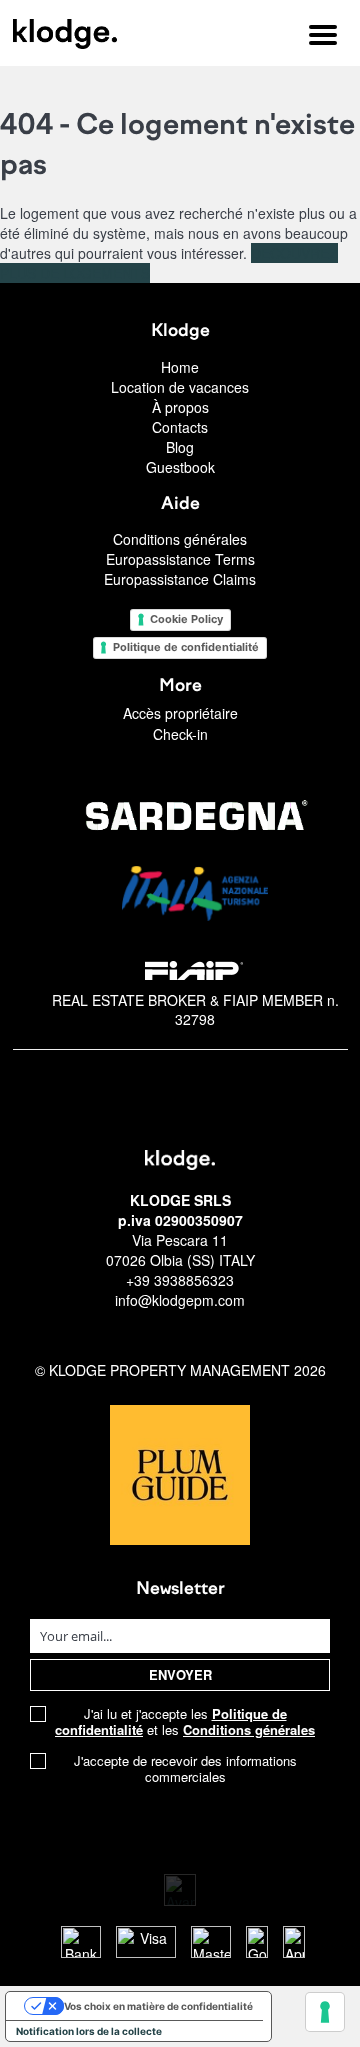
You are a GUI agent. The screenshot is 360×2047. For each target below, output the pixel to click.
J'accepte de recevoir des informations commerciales (185, 1769)
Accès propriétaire (180, 713)
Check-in (180, 734)
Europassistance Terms (180, 559)
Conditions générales (180, 539)
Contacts (180, 427)
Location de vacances (180, 387)
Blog (180, 447)
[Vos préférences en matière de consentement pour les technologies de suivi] (325, 2012)
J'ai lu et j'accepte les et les (185, 1722)
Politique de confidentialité (186, 647)
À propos (180, 407)
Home (180, 367)
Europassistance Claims (180, 579)
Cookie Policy (186, 619)
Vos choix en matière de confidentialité (158, 2006)
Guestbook (180, 467)
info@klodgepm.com (180, 1300)
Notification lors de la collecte (89, 2031)
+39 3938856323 (180, 1280)
